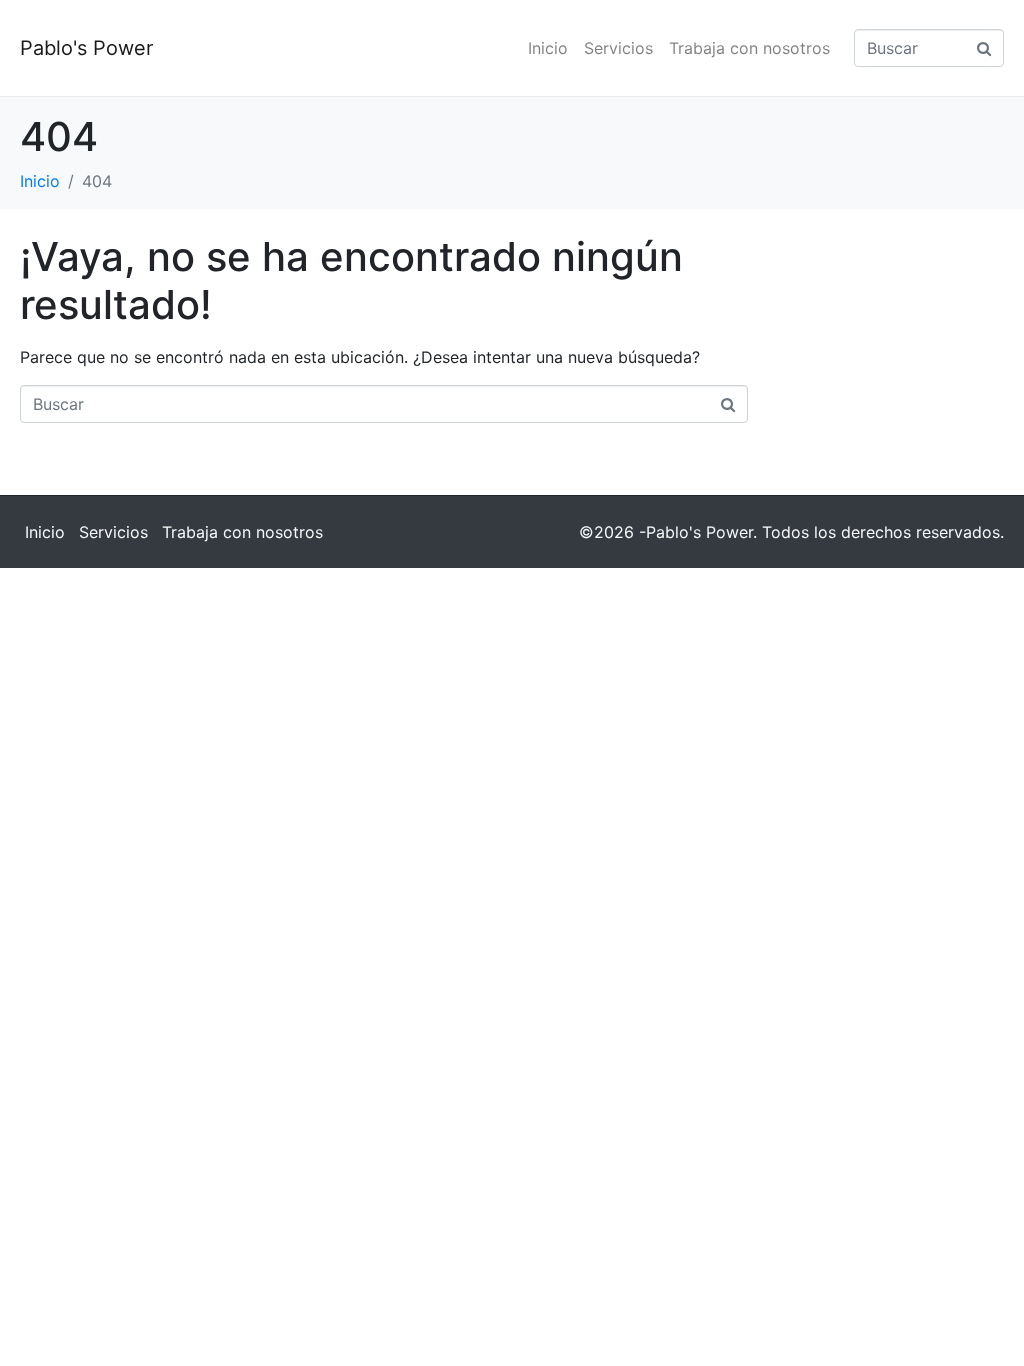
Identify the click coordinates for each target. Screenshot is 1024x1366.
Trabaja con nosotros (749, 48)
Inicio (548, 48)
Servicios (618, 48)
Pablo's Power (86, 48)
